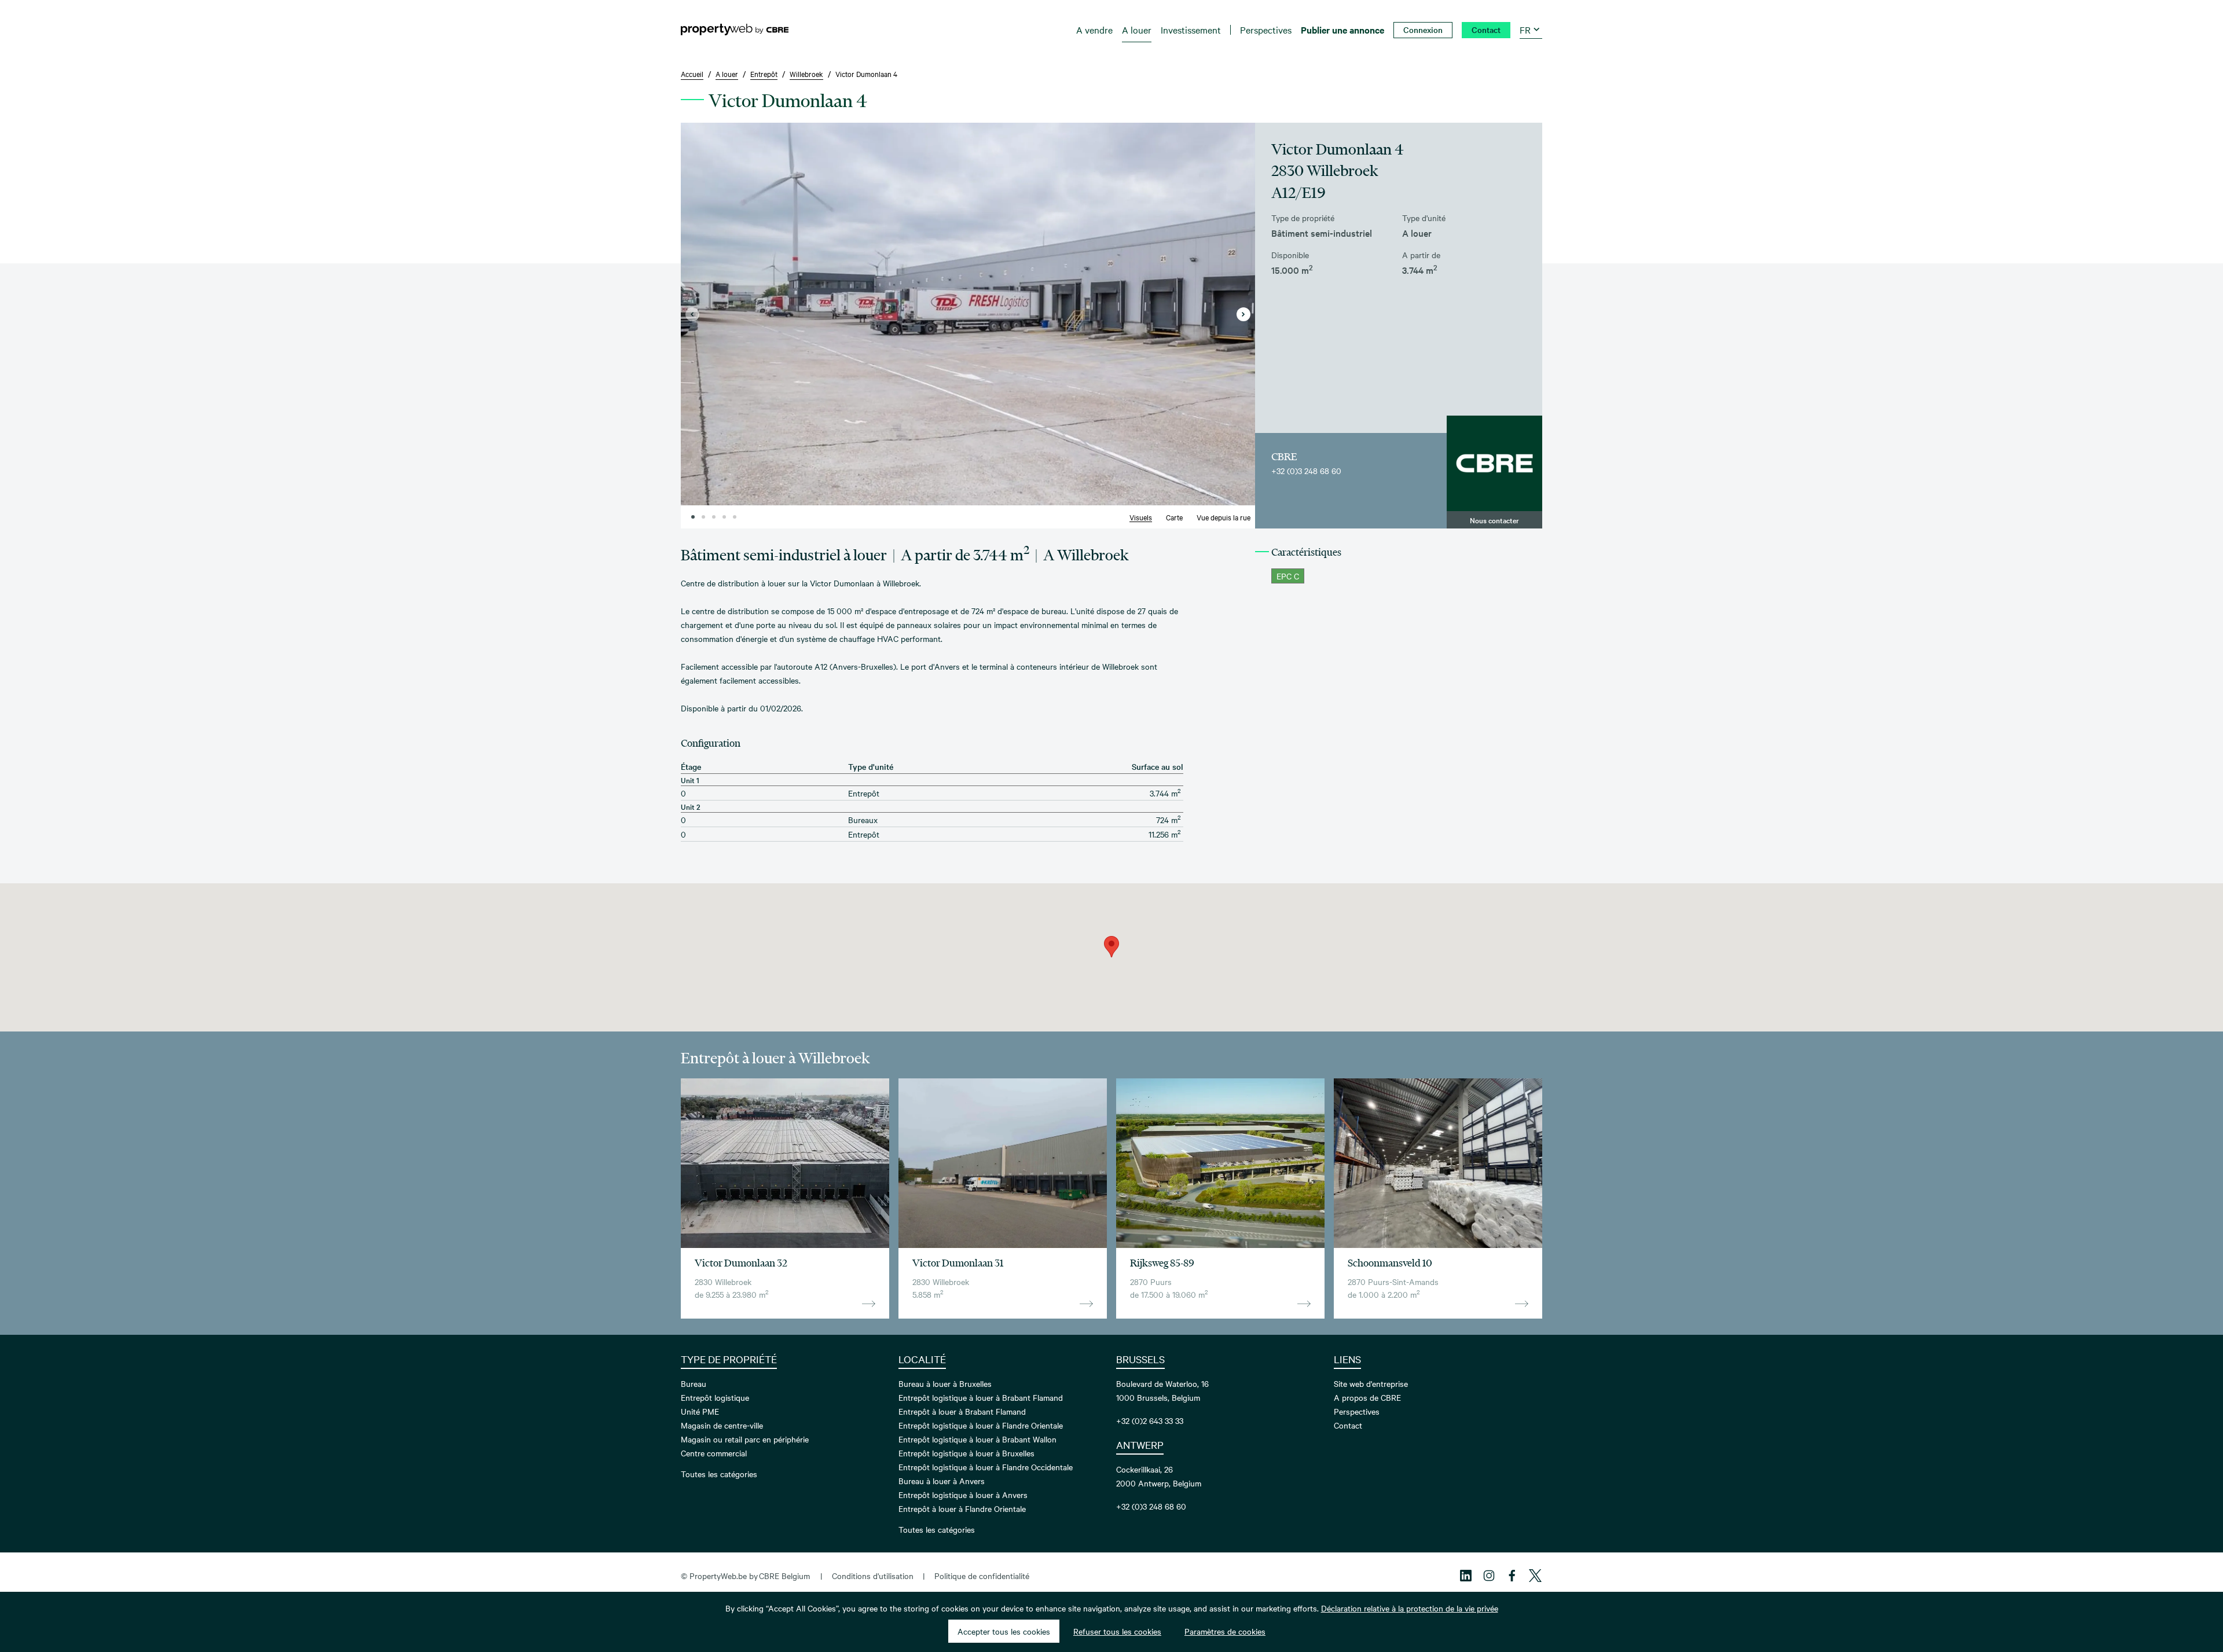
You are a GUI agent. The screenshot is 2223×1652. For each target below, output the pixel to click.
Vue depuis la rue (1224, 517)
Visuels (1141, 517)
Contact (1348, 1425)
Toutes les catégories (719, 1474)
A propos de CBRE (1367, 1397)
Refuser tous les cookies (1117, 1631)
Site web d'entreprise (1371, 1383)
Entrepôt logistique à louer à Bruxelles (966, 1453)
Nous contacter (1494, 520)
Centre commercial (714, 1453)
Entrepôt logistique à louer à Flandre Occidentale (986, 1467)
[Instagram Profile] (1489, 1576)
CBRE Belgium (784, 1576)
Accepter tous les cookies (1004, 1631)
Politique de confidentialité (982, 1576)
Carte (1174, 517)
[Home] (735, 30)
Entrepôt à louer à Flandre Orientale (962, 1508)
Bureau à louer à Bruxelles (945, 1383)
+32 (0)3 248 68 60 (1306, 471)
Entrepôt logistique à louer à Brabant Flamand (981, 1397)
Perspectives (1357, 1411)
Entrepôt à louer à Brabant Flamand (962, 1411)
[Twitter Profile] (1535, 1576)
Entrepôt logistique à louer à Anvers (963, 1495)
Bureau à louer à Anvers (942, 1481)
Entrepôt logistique (715, 1397)
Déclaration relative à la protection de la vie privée (1410, 1608)
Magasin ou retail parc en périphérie (745, 1439)
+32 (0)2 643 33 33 (1150, 1420)
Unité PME (700, 1411)
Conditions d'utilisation (873, 1576)
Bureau (694, 1383)
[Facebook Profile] (1512, 1576)
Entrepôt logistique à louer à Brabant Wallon (977, 1439)
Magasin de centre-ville (722, 1425)
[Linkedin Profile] (1466, 1576)
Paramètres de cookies (1225, 1631)
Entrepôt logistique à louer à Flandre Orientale (981, 1425)
